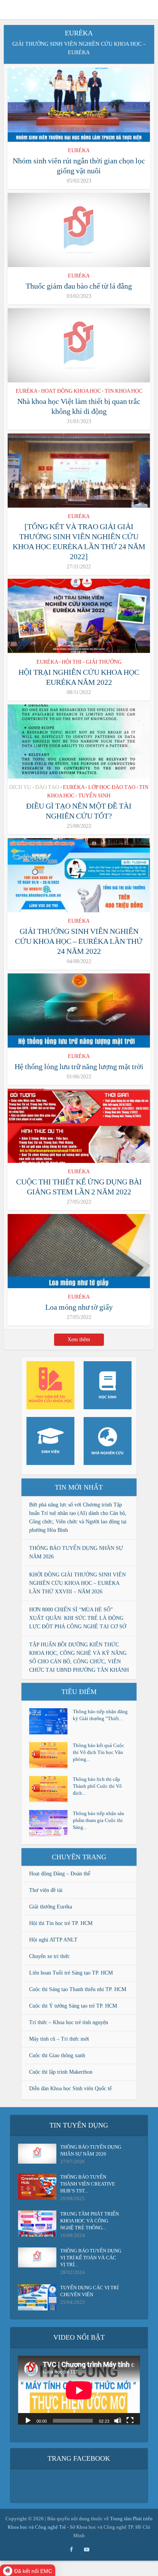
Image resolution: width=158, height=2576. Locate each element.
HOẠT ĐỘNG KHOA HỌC (71, 391)
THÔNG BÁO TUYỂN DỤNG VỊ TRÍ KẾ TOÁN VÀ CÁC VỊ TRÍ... (91, 2258)
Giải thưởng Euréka (51, 1907)
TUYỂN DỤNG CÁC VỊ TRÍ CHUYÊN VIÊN (89, 2291)
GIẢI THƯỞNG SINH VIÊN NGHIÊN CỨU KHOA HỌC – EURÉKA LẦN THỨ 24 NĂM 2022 (79, 941)
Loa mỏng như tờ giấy (79, 1307)
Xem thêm (79, 1339)
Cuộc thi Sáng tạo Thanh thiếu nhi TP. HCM (78, 1989)
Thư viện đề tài (46, 1890)
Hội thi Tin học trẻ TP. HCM (61, 1923)
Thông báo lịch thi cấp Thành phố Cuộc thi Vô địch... (97, 1786)
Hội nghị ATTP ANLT (53, 1940)
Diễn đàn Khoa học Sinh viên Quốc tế (70, 2089)
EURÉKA (79, 150)
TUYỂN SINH (94, 796)
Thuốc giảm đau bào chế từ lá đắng (79, 286)
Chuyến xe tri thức (49, 1956)
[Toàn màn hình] (130, 2420)
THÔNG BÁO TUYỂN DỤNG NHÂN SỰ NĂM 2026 (91, 2150)
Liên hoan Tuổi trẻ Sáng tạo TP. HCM (71, 1973)
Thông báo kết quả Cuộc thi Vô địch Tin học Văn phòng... (99, 1752)
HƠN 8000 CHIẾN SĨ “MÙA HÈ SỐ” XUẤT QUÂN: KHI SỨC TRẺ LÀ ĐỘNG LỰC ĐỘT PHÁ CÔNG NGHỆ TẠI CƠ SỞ (78, 1618)
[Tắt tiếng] (118, 2420)
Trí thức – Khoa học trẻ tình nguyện (69, 2022)
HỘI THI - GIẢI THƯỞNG (92, 662)
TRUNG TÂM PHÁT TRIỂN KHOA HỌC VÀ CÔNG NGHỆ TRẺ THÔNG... (90, 2221)
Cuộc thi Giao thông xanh (57, 2055)
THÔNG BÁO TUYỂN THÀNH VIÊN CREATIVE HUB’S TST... (88, 2184)
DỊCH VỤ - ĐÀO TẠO (34, 787)
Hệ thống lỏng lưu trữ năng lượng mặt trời (79, 1066)
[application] (79, 2390)
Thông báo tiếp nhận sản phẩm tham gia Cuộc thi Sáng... (99, 1820)
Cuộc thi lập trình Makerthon (61, 2072)
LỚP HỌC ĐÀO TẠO (112, 787)
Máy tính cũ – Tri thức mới (59, 2039)
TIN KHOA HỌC (123, 391)
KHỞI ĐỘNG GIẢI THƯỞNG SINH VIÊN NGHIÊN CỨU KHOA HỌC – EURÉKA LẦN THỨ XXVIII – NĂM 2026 (77, 1583)
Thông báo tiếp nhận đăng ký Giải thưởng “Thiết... (100, 1715)
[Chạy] (28, 2420)
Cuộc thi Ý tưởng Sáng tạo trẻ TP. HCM (73, 2006)
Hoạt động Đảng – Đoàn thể (60, 1874)
